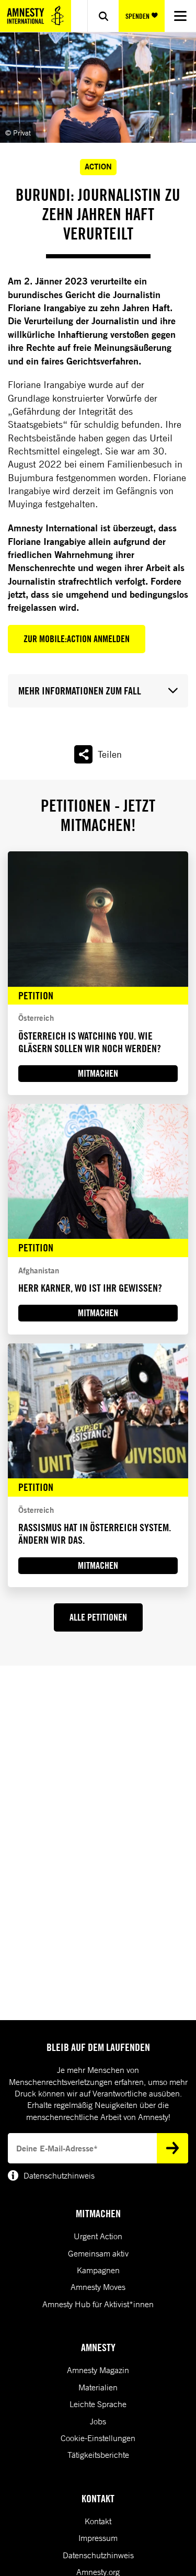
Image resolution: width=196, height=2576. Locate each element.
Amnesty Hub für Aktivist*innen (98, 2304)
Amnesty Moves (98, 2287)
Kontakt (98, 2521)
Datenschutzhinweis (98, 2555)
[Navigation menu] (180, 16)
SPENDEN (137, 16)
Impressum (98, 2538)
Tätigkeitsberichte (98, 2455)
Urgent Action (98, 2236)
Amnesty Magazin (98, 2370)
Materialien (98, 2387)
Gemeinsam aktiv (98, 2253)
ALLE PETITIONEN (98, 1617)
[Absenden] (172, 2148)
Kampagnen (98, 2270)
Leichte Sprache (98, 2404)
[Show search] (103, 16)
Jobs (98, 2421)
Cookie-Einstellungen (98, 2438)
